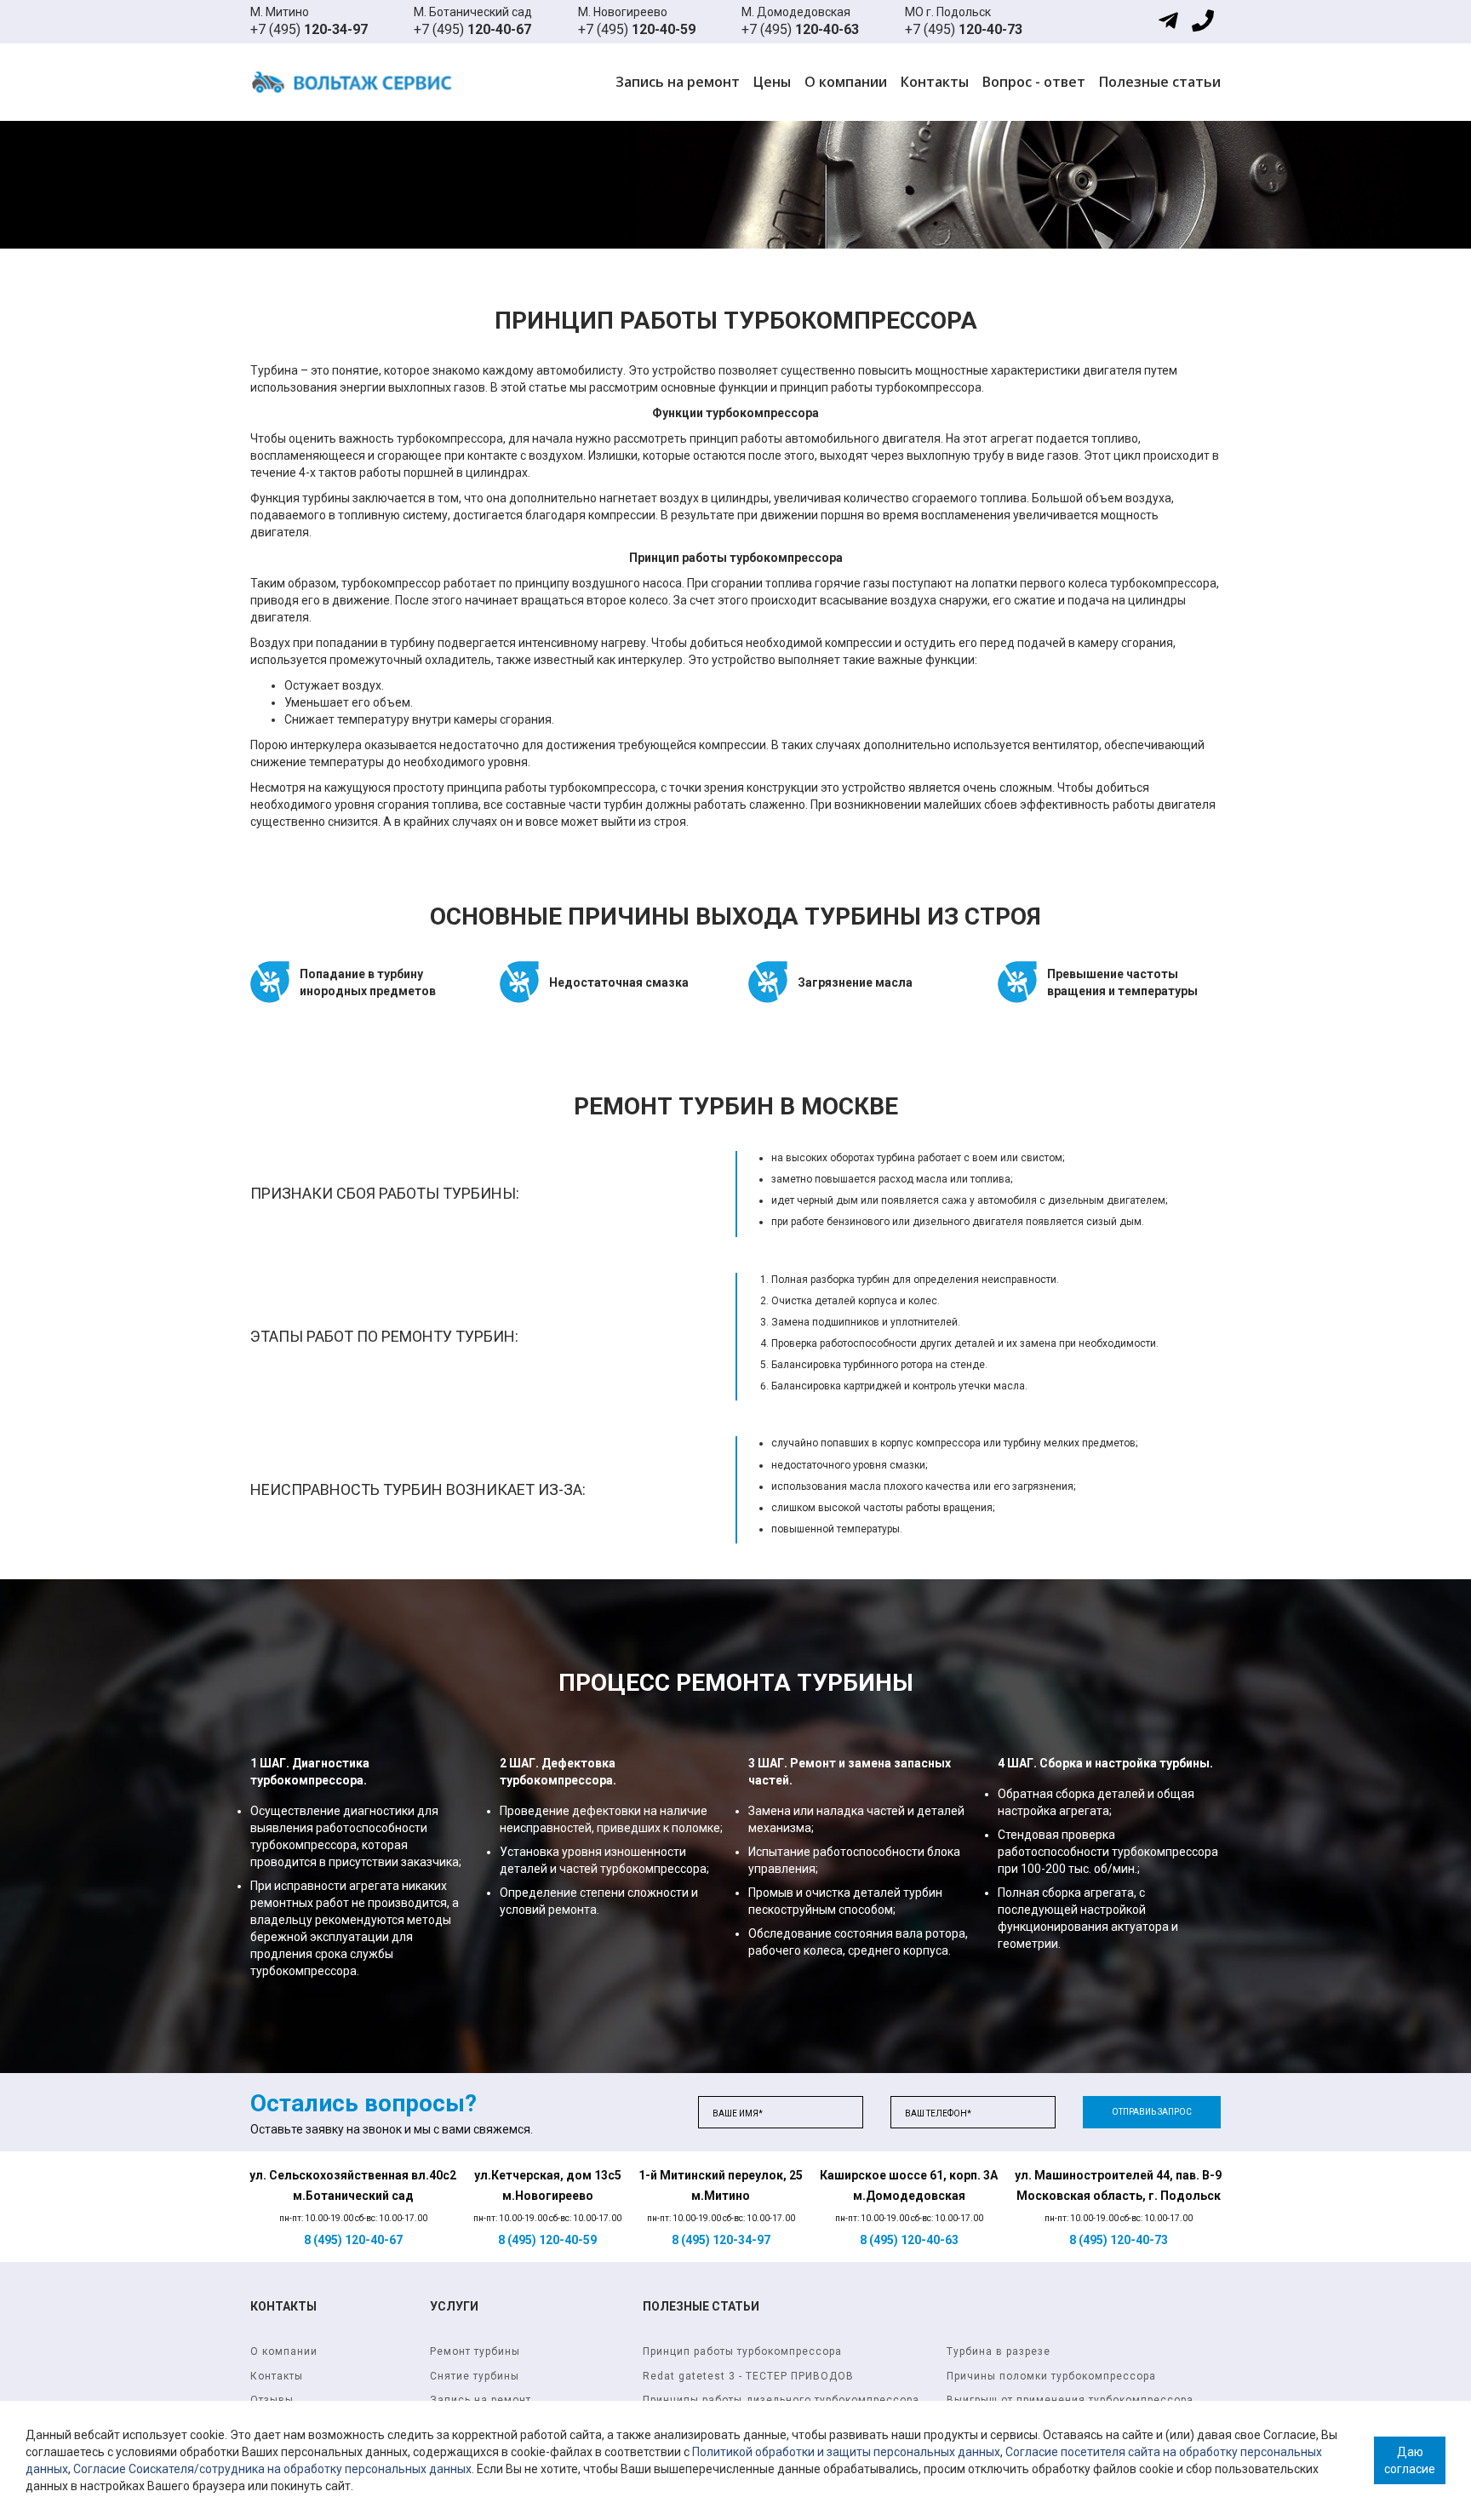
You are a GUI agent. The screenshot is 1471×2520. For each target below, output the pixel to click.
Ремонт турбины (475, 2351)
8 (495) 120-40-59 (547, 2240)
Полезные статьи (1160, 82)
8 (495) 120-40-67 (353, 2240)
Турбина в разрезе (999, 2351)
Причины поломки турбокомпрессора (1051, 2376)
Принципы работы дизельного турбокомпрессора (781, 2400)
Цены (772, 82)
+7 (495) (309, 29)
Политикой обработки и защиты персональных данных (846, 2452)
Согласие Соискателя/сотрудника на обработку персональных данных (272, 2469)
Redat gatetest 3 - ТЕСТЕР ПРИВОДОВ (748, 2376)
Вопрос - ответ (1034, 82)
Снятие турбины (475, 2376)
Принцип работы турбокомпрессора (742, 2351)
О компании (846, 82)
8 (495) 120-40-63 (909, 2240)
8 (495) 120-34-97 (721, 2240)
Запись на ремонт (678, 82)
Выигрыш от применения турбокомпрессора (1070, 2400)
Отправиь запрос (1152, 2112)
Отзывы (272, 2400)
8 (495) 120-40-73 (1119, 2240)
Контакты (935, 82)
